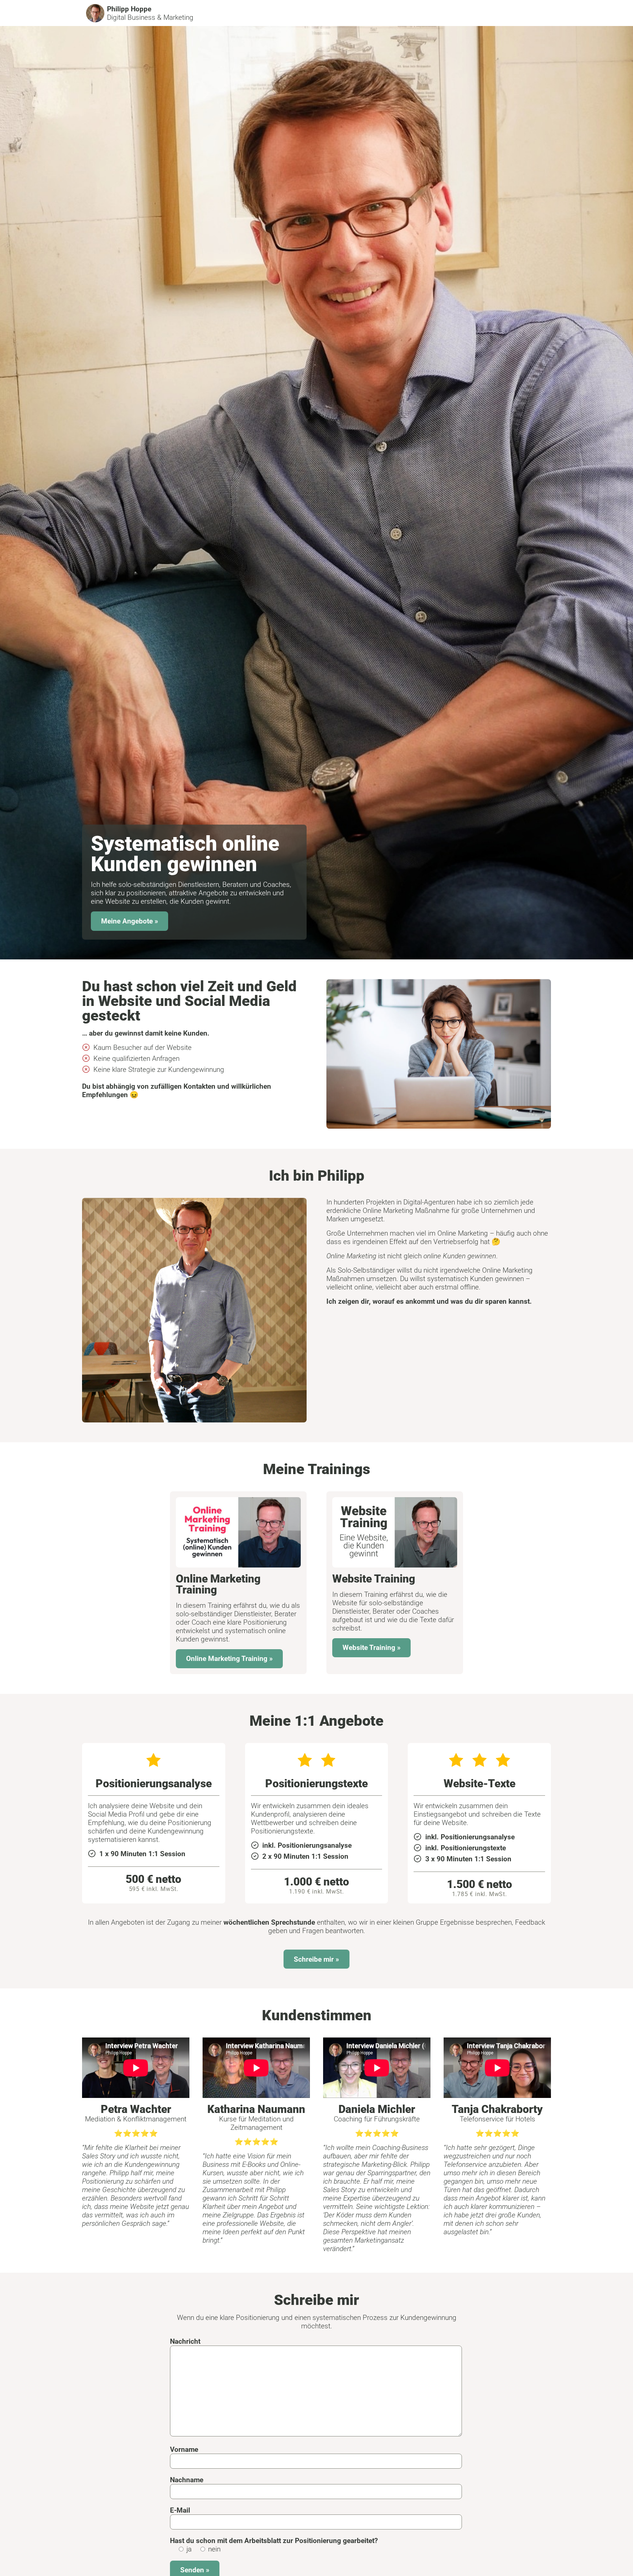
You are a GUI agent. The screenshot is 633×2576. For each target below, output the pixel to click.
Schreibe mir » (316, 1959)
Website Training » (372, 1648)
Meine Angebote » (130, 921)
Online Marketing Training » (229, 1659)
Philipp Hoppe (129, 9)
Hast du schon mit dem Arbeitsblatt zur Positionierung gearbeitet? (274, 2541)
